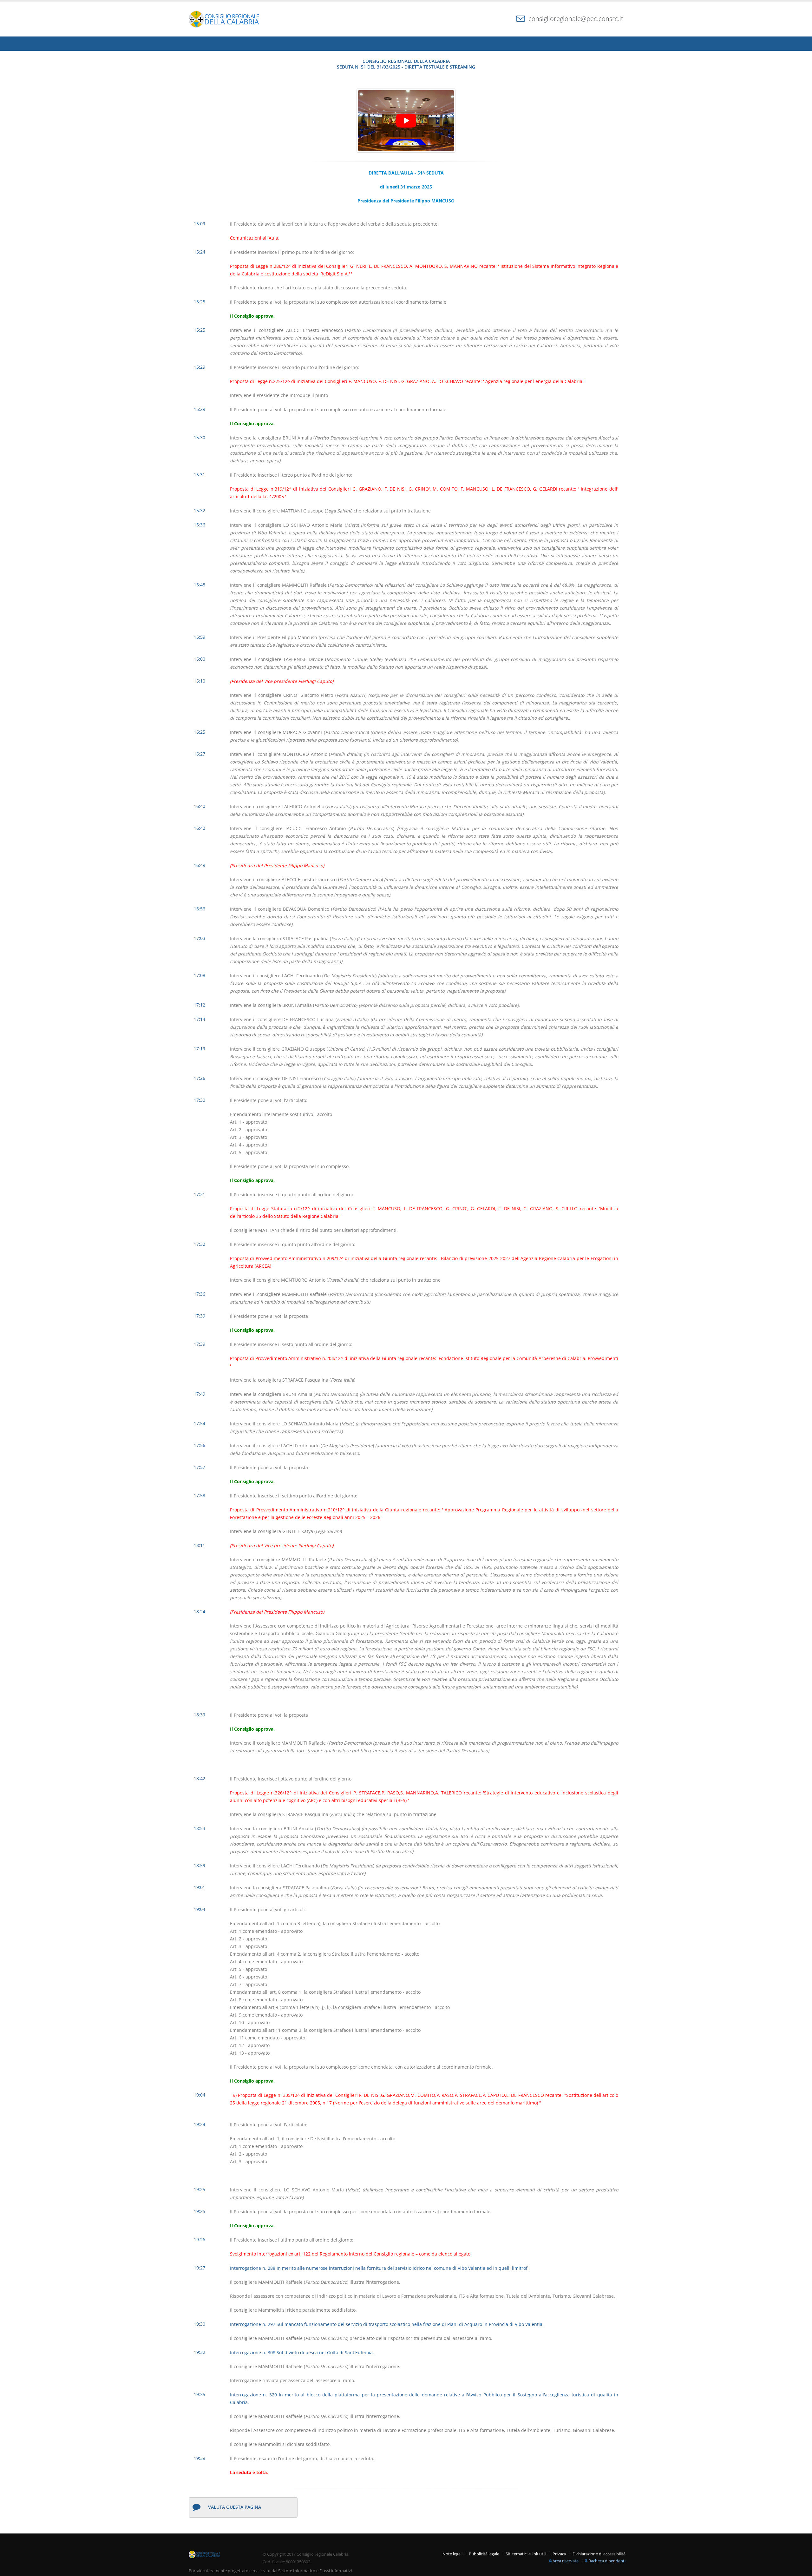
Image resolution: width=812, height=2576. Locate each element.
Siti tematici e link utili (526, 2554)
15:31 (200, 475)
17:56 (200, 1445)
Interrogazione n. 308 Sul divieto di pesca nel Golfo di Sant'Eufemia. (302, 2352)
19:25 (200, 2189)
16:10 (200, 681)
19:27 (200, 2268)
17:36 (200, 1294)
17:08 (200, 975)
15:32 (200, 510)
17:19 (200, 1049)
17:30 (200, 1100)
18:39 (200, 1715)
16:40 (200, 806)
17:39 (200, 1316)
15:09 (200, 224)
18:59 (200, 1865)
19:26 (200, 2239)
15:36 (200, 525)
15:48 (200, 585)
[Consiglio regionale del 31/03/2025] (406, 121)
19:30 (200, 2324)
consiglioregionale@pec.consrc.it (576, 19)
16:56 (200, 909)
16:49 (200, 865)
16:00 (200, 659)
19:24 (200, 2124)
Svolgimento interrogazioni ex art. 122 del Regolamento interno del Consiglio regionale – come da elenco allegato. (351, 2254)
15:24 (200, 252)
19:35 (200, 2394)
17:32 (200, 1244)
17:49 (200, 1394)
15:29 (200, 367)
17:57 (200, 1467)
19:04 (200, 1909)
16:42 (200, 828)
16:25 (200, 732)
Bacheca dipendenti (607, 2561)
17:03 (200, 938)
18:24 (200, 1612)
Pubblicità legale (484, 2554)
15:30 (200, 437)
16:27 (200, 754)
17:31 (200, 1194)
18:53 (200, 1828)
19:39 (200, 2458)
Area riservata (566, 2561)
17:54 (200, 1423)
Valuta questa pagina (235, 2507)
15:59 (200, 637)
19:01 (200, 1887)
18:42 (200, 1778)
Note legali (452, 2554)
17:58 (200, 1495)
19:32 (200, 2352)
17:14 (200, 1019)
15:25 (200, 302)
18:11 (200, 1545)
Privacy (559, 2554)
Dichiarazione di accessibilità (599, 2554)
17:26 (200, 1078)
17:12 (200, 1005)
